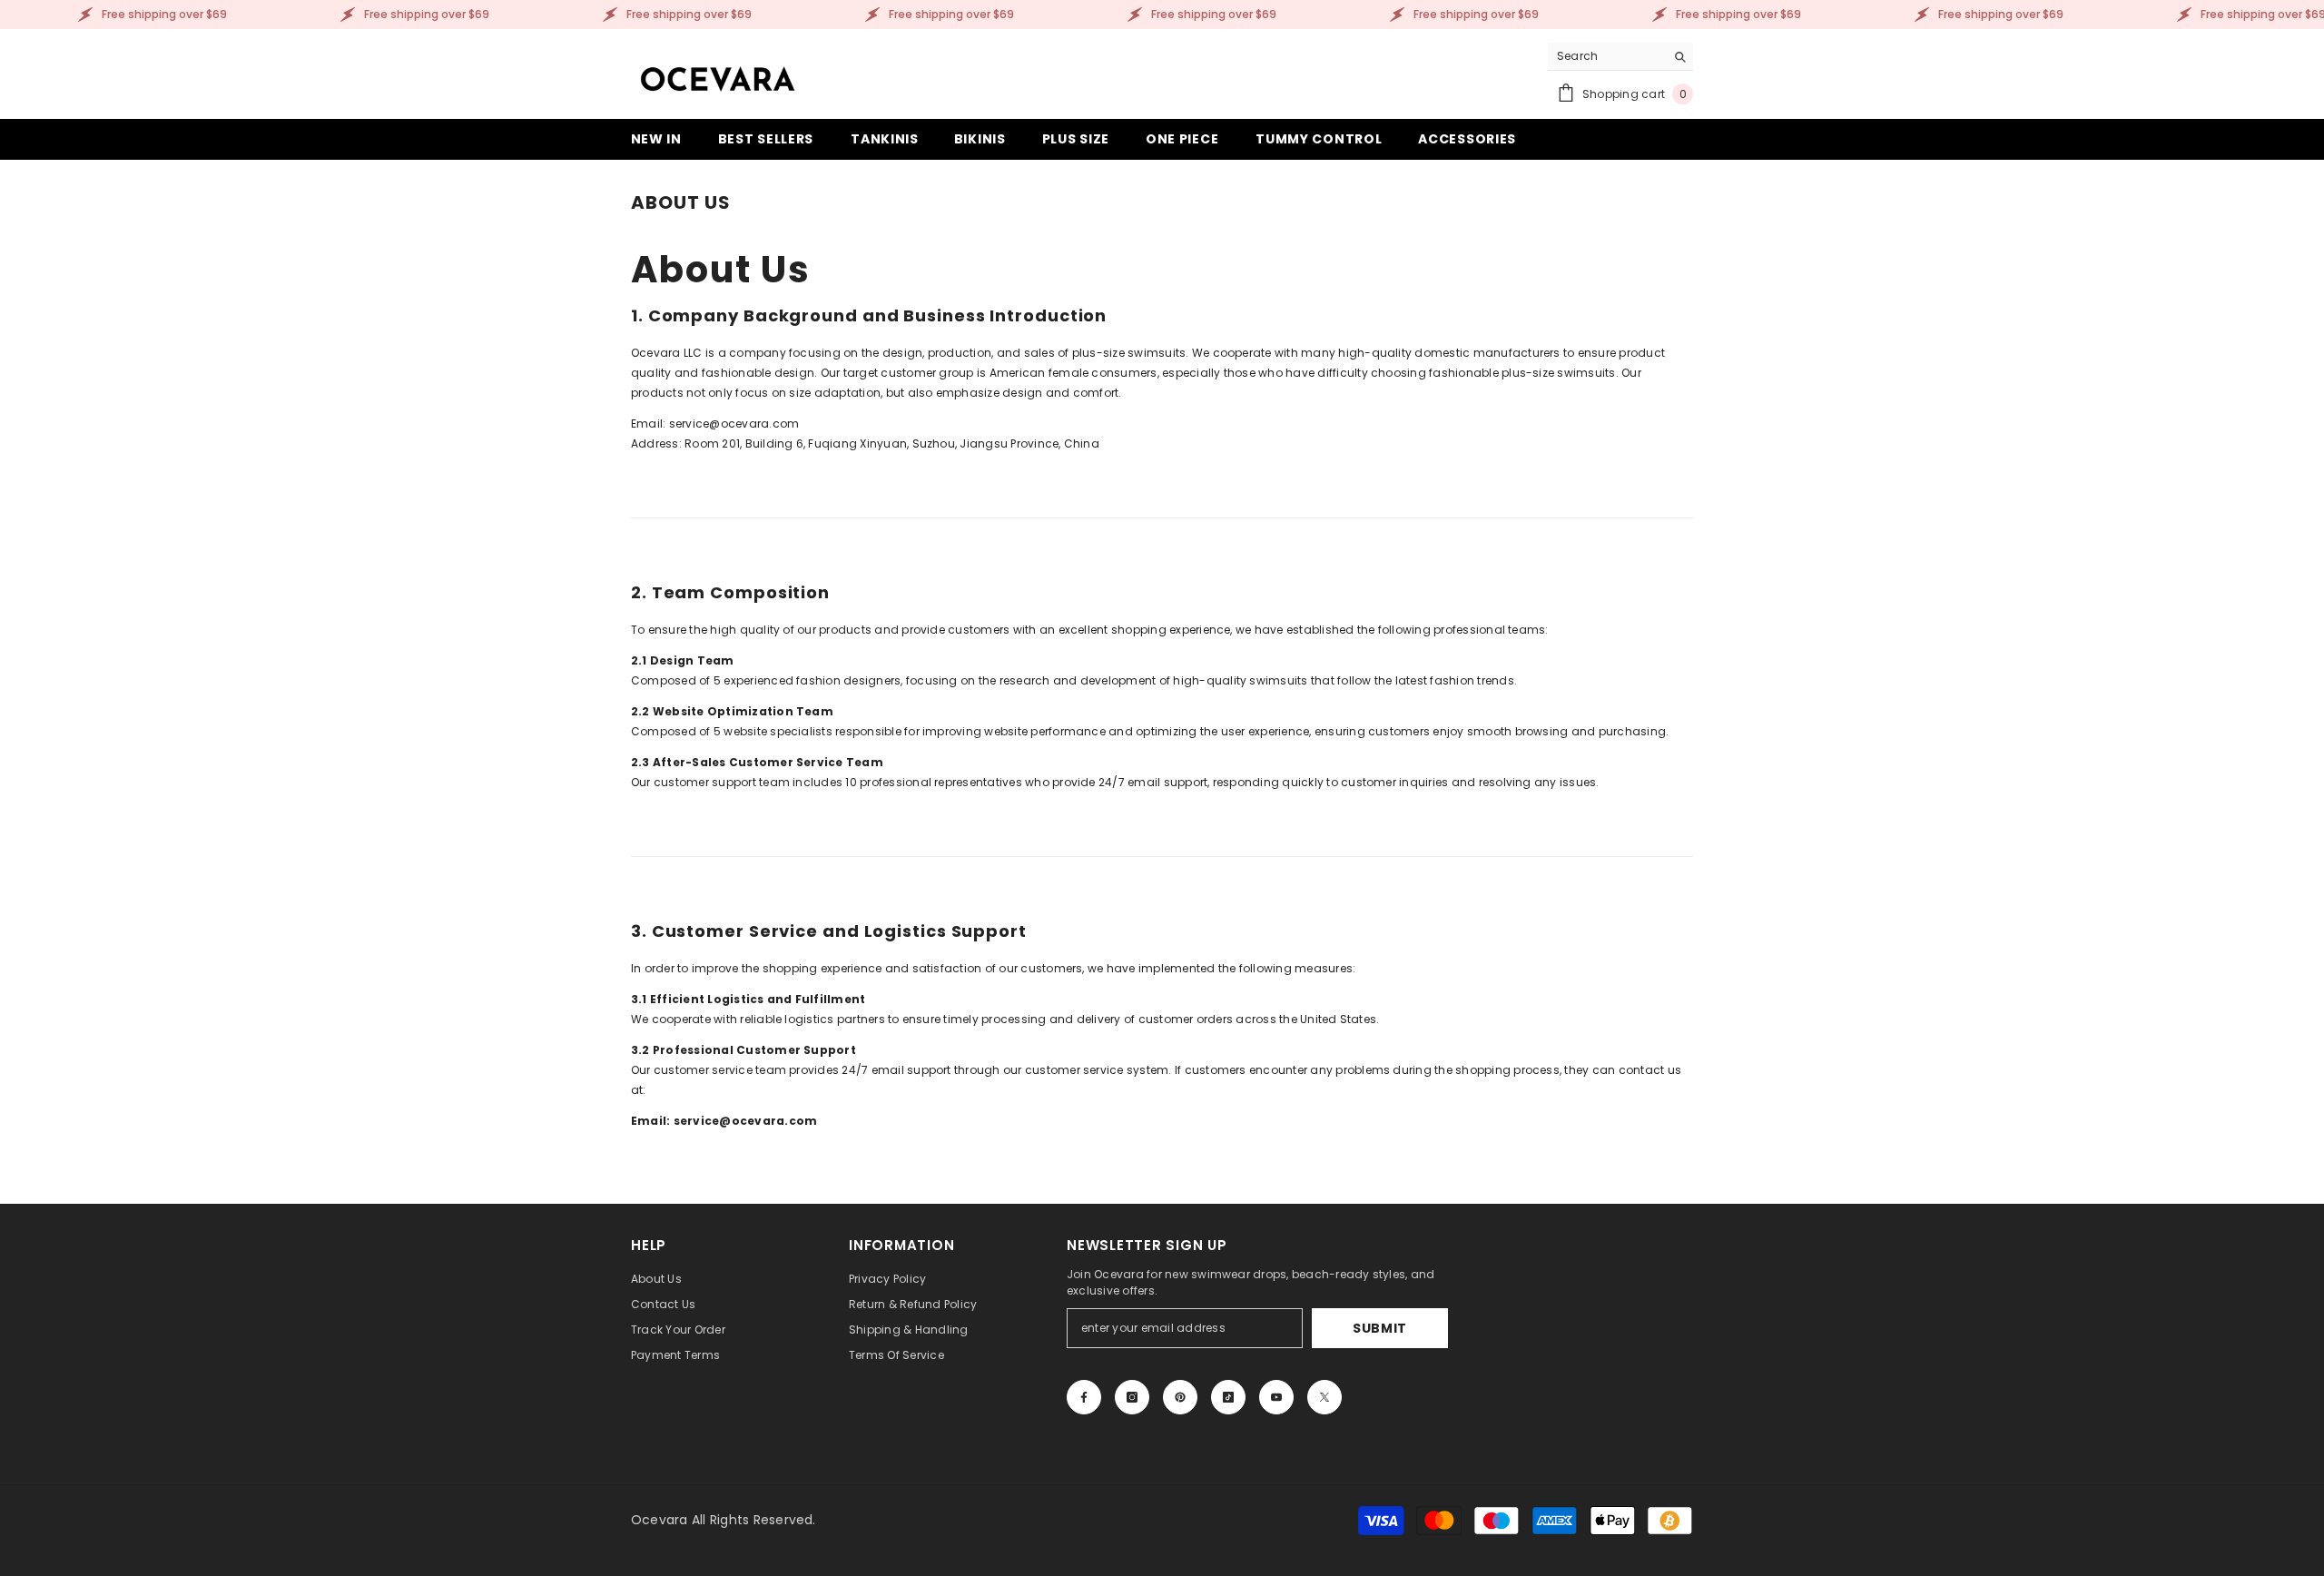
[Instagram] (1132, 1397)
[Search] (1620, 57)
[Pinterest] (1180, 1397)
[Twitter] (1324, 1397)
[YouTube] (1276, 1397)
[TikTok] (1228, 1397)
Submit (1380, 1328)
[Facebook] (1084, 1397)
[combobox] (1606, 56)
